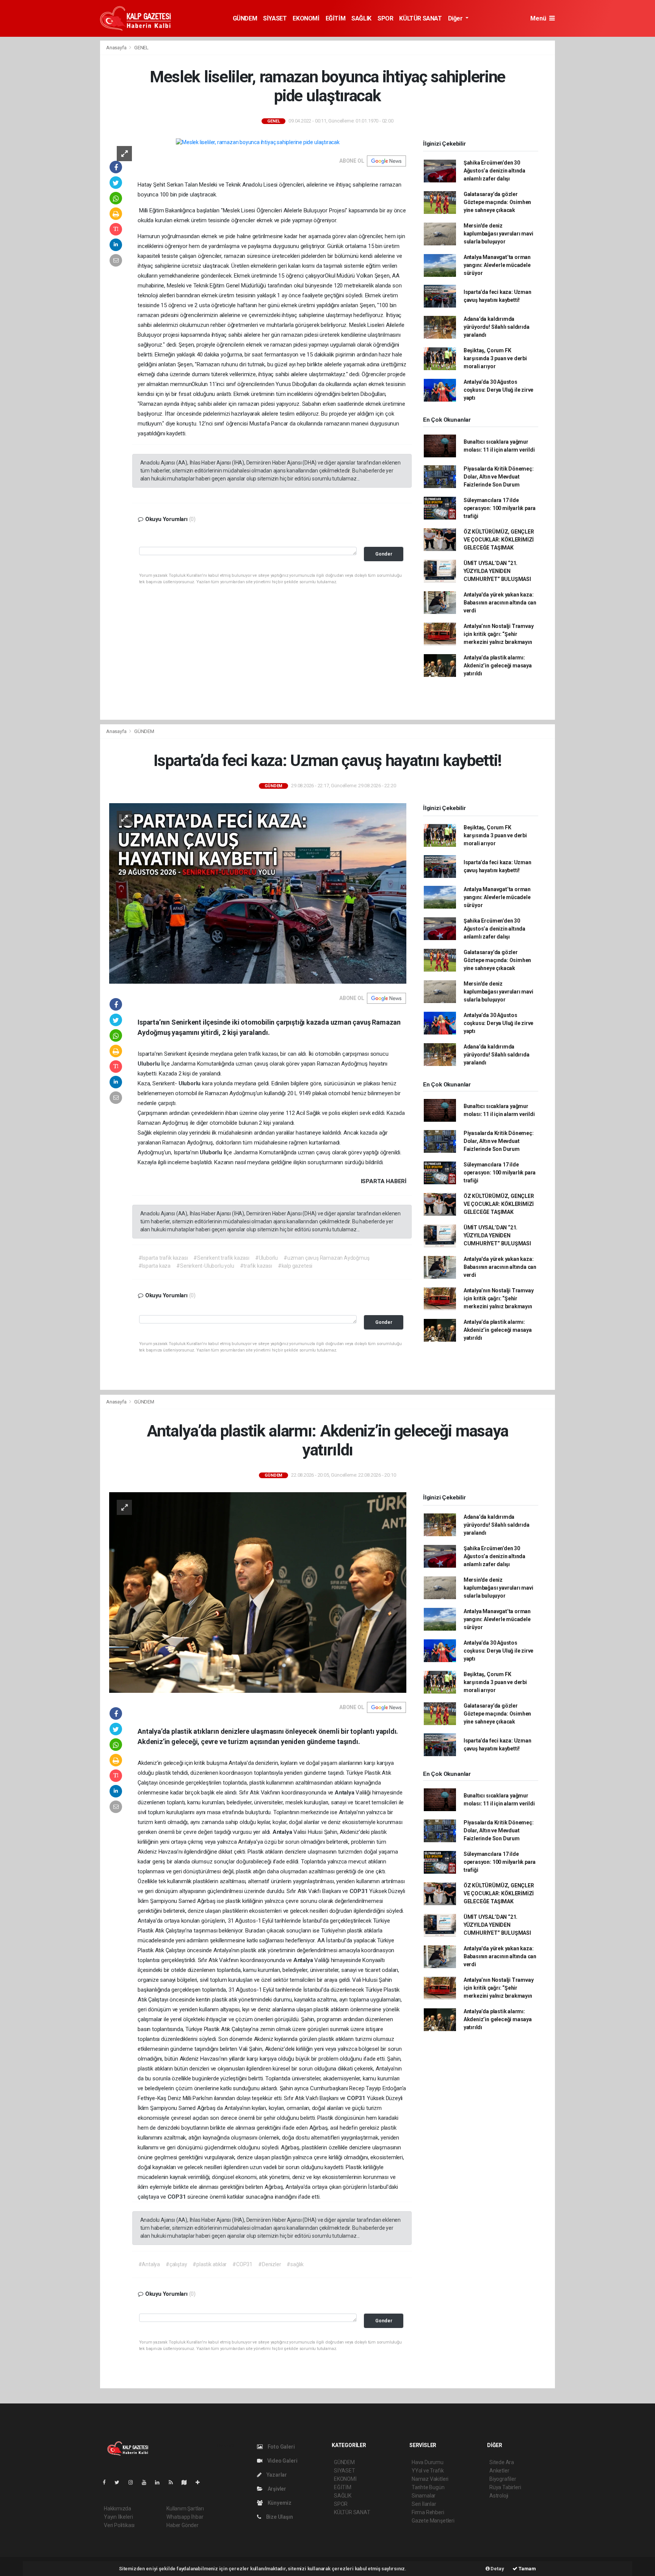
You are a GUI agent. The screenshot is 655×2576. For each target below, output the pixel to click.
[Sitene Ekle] (201, 2482)
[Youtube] (147, 2482)
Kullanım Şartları (185, 2508)
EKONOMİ (306, 18)
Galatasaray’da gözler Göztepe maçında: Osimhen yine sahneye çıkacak (497, 202)
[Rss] (174, 2482)
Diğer (456, 18)
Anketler (499, 2471)
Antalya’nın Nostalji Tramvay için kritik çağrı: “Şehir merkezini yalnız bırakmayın (499, 634)
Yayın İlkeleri (118, 2517)
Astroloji (499, 2496)
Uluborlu (149, 1064)
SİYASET (275, 18)
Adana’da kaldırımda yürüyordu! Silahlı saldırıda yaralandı (497, 327)
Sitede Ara (502, 2462)
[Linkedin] (160, 2482)
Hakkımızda (118, 2508)
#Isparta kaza (155, 1266)
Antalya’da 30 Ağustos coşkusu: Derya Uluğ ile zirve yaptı (498, 390)
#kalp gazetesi (295, 1266)
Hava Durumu (428, 2462)
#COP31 (242, 2264)
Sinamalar (424, 2496)
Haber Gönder (183, 2525)
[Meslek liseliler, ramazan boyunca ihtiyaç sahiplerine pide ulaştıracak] (258, 142)
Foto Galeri (281, 2447)
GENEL (141, 48)
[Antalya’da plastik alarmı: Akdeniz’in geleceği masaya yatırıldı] (258, 1592)
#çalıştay (176, 2264)
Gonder (384, 554)
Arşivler (276, 2489)
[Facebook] (107, 2482)
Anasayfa (117, 48)
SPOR (385, 18)
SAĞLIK (361, 18)
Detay (497, 2569)
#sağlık (295, 2264)
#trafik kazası (256, 1266)
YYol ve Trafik (428, 2471)
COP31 (360, 1891)
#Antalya (149, 2264)
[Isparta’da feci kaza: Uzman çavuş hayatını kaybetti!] (258, 893)
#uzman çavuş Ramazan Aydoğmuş (326, 1258)
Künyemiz (279, 2503)
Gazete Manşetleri (433, 2521)
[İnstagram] (134, 2482)
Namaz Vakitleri (430, 2479)
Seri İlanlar (424, 2504)
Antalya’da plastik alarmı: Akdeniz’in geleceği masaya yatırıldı (498, 666)
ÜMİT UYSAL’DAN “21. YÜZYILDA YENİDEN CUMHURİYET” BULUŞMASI (497, 571)
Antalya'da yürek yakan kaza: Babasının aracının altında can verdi (500, 603)
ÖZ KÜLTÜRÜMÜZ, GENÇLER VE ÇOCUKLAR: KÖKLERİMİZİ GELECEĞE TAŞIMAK (499, 540)
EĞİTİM (336, 18)
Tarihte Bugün (428, 2487)
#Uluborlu (266, 1258)
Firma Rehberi (428, 2512)
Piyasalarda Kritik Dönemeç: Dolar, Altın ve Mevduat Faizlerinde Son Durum (499, 477)
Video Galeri (282, 2461)
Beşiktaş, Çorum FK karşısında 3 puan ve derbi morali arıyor (495, 358)
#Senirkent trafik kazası (221, 1258)
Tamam (527, 2569)
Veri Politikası (119, 2525)
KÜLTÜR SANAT (420, 18)
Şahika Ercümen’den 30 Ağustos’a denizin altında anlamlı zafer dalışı (494, 171)
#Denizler (270, 2264)
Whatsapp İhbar (185, 2517)
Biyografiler (503, 2479)
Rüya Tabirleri (505, 2487)
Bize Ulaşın (279, 2517)
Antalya (345, 1793)
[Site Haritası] (187, 2482)
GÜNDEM (245, 18)
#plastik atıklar (210, 2264)
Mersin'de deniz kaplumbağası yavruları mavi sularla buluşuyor (498, 234)
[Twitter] (120, 2482)
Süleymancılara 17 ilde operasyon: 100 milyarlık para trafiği (500, 508)
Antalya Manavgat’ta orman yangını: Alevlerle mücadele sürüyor (497, 265)
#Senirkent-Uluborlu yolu (205, 1266)
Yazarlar (276, 2475)
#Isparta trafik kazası (163, 1258)
